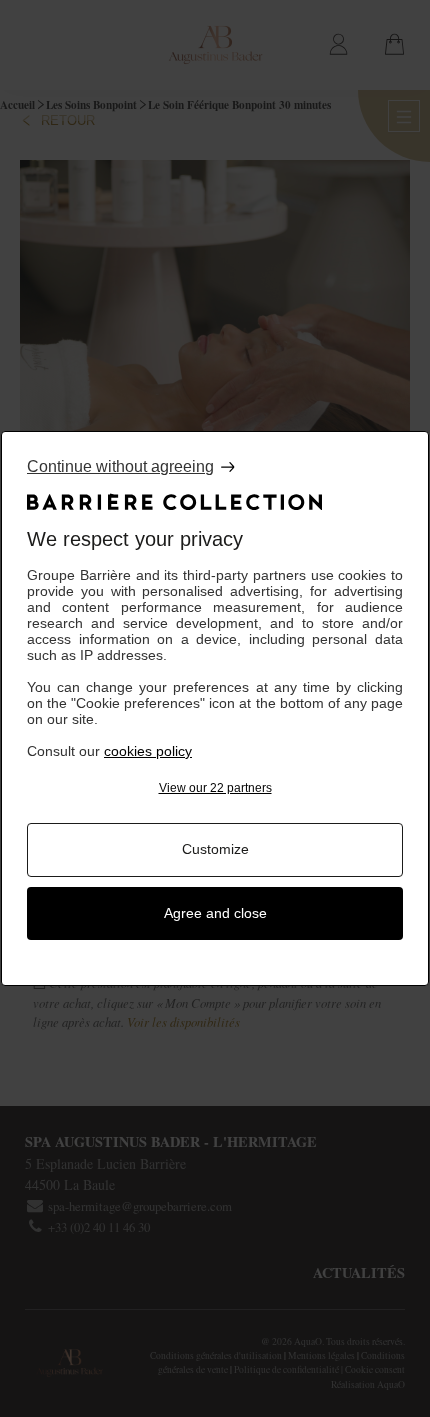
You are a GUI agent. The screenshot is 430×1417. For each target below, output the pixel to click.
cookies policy (148, 751)
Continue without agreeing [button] (120, 466)
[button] (215, 788)
